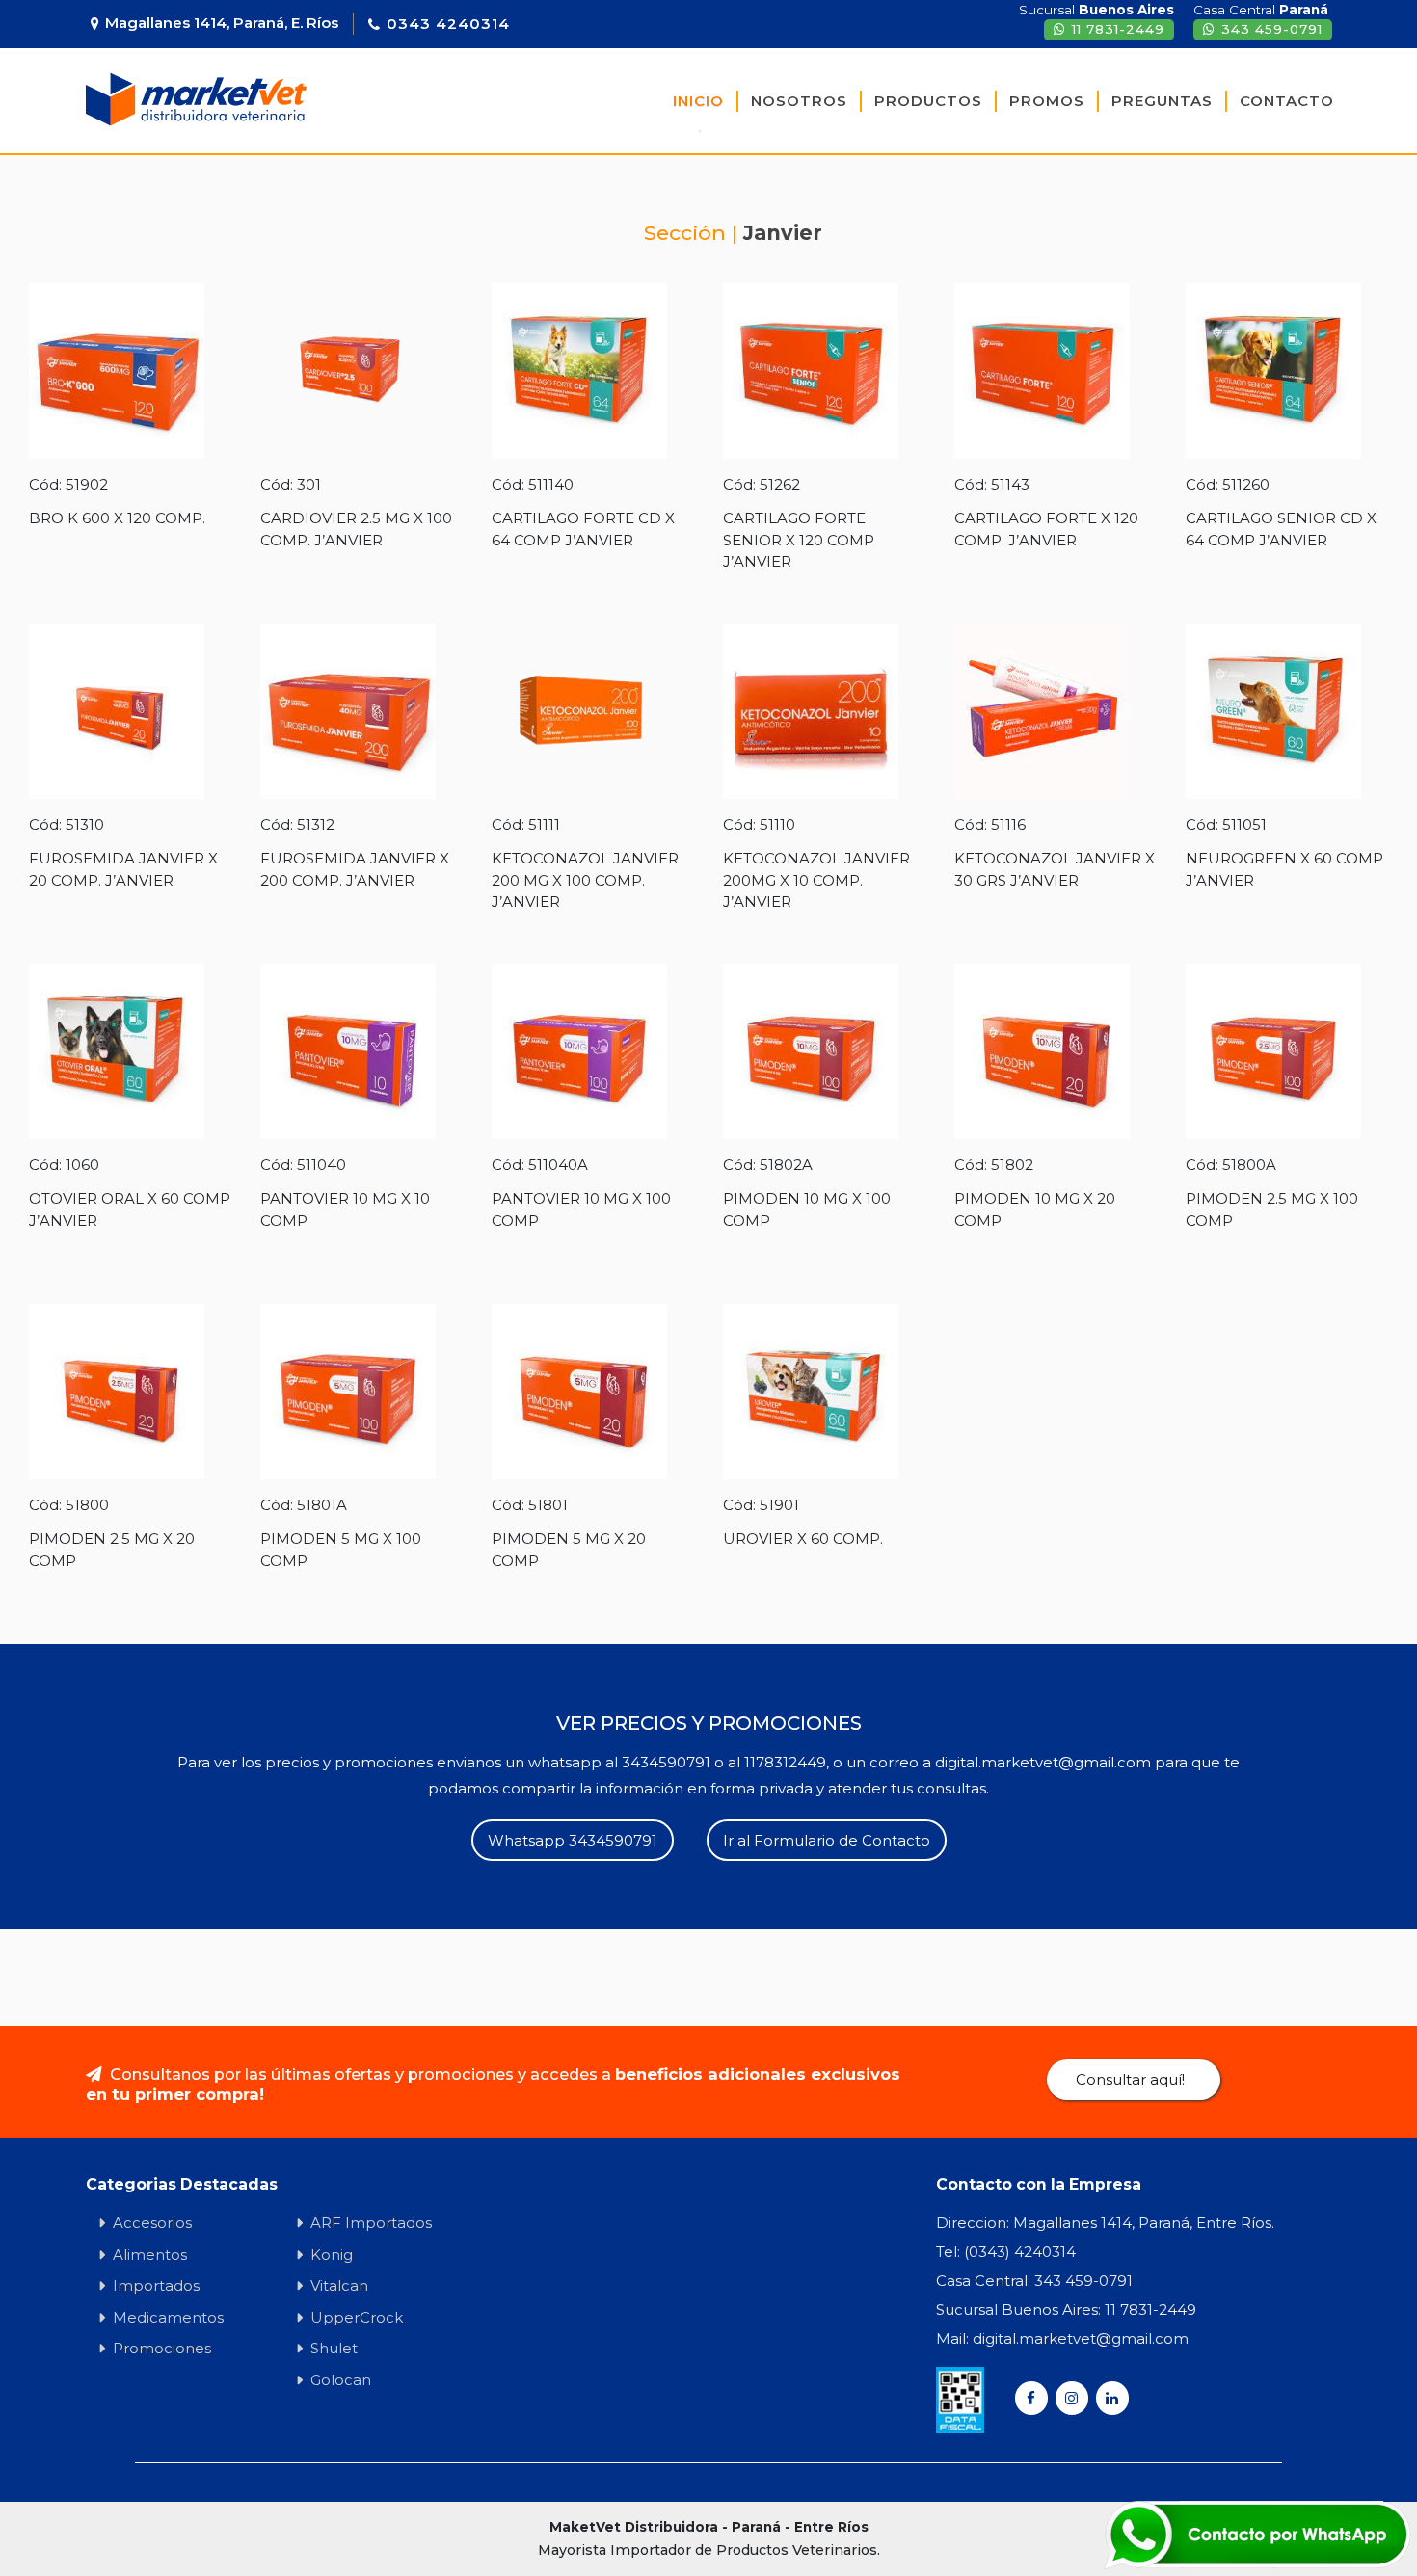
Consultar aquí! (1130, 2079)
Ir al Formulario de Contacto (827, 1840)
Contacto (1287, 101)
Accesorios (152, 2223)
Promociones (162, 2348)
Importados (156, 2285)
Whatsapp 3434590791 (573, 1840)
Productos (928, 101)
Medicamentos (168, 2317)
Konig (332, 2255)
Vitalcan (339, 2285)
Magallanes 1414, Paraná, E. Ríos (222, 23)
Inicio (698, 101)
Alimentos (150, 2255)
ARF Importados (371, 2223)
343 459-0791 (1272, 29)
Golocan (341, 2380)
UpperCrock (357, 2317)
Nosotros (799, 101)
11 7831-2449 (1118, 29)
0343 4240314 (448, 24)
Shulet (334, 2348)
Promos (1047, 101)
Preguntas (1162, 101)
